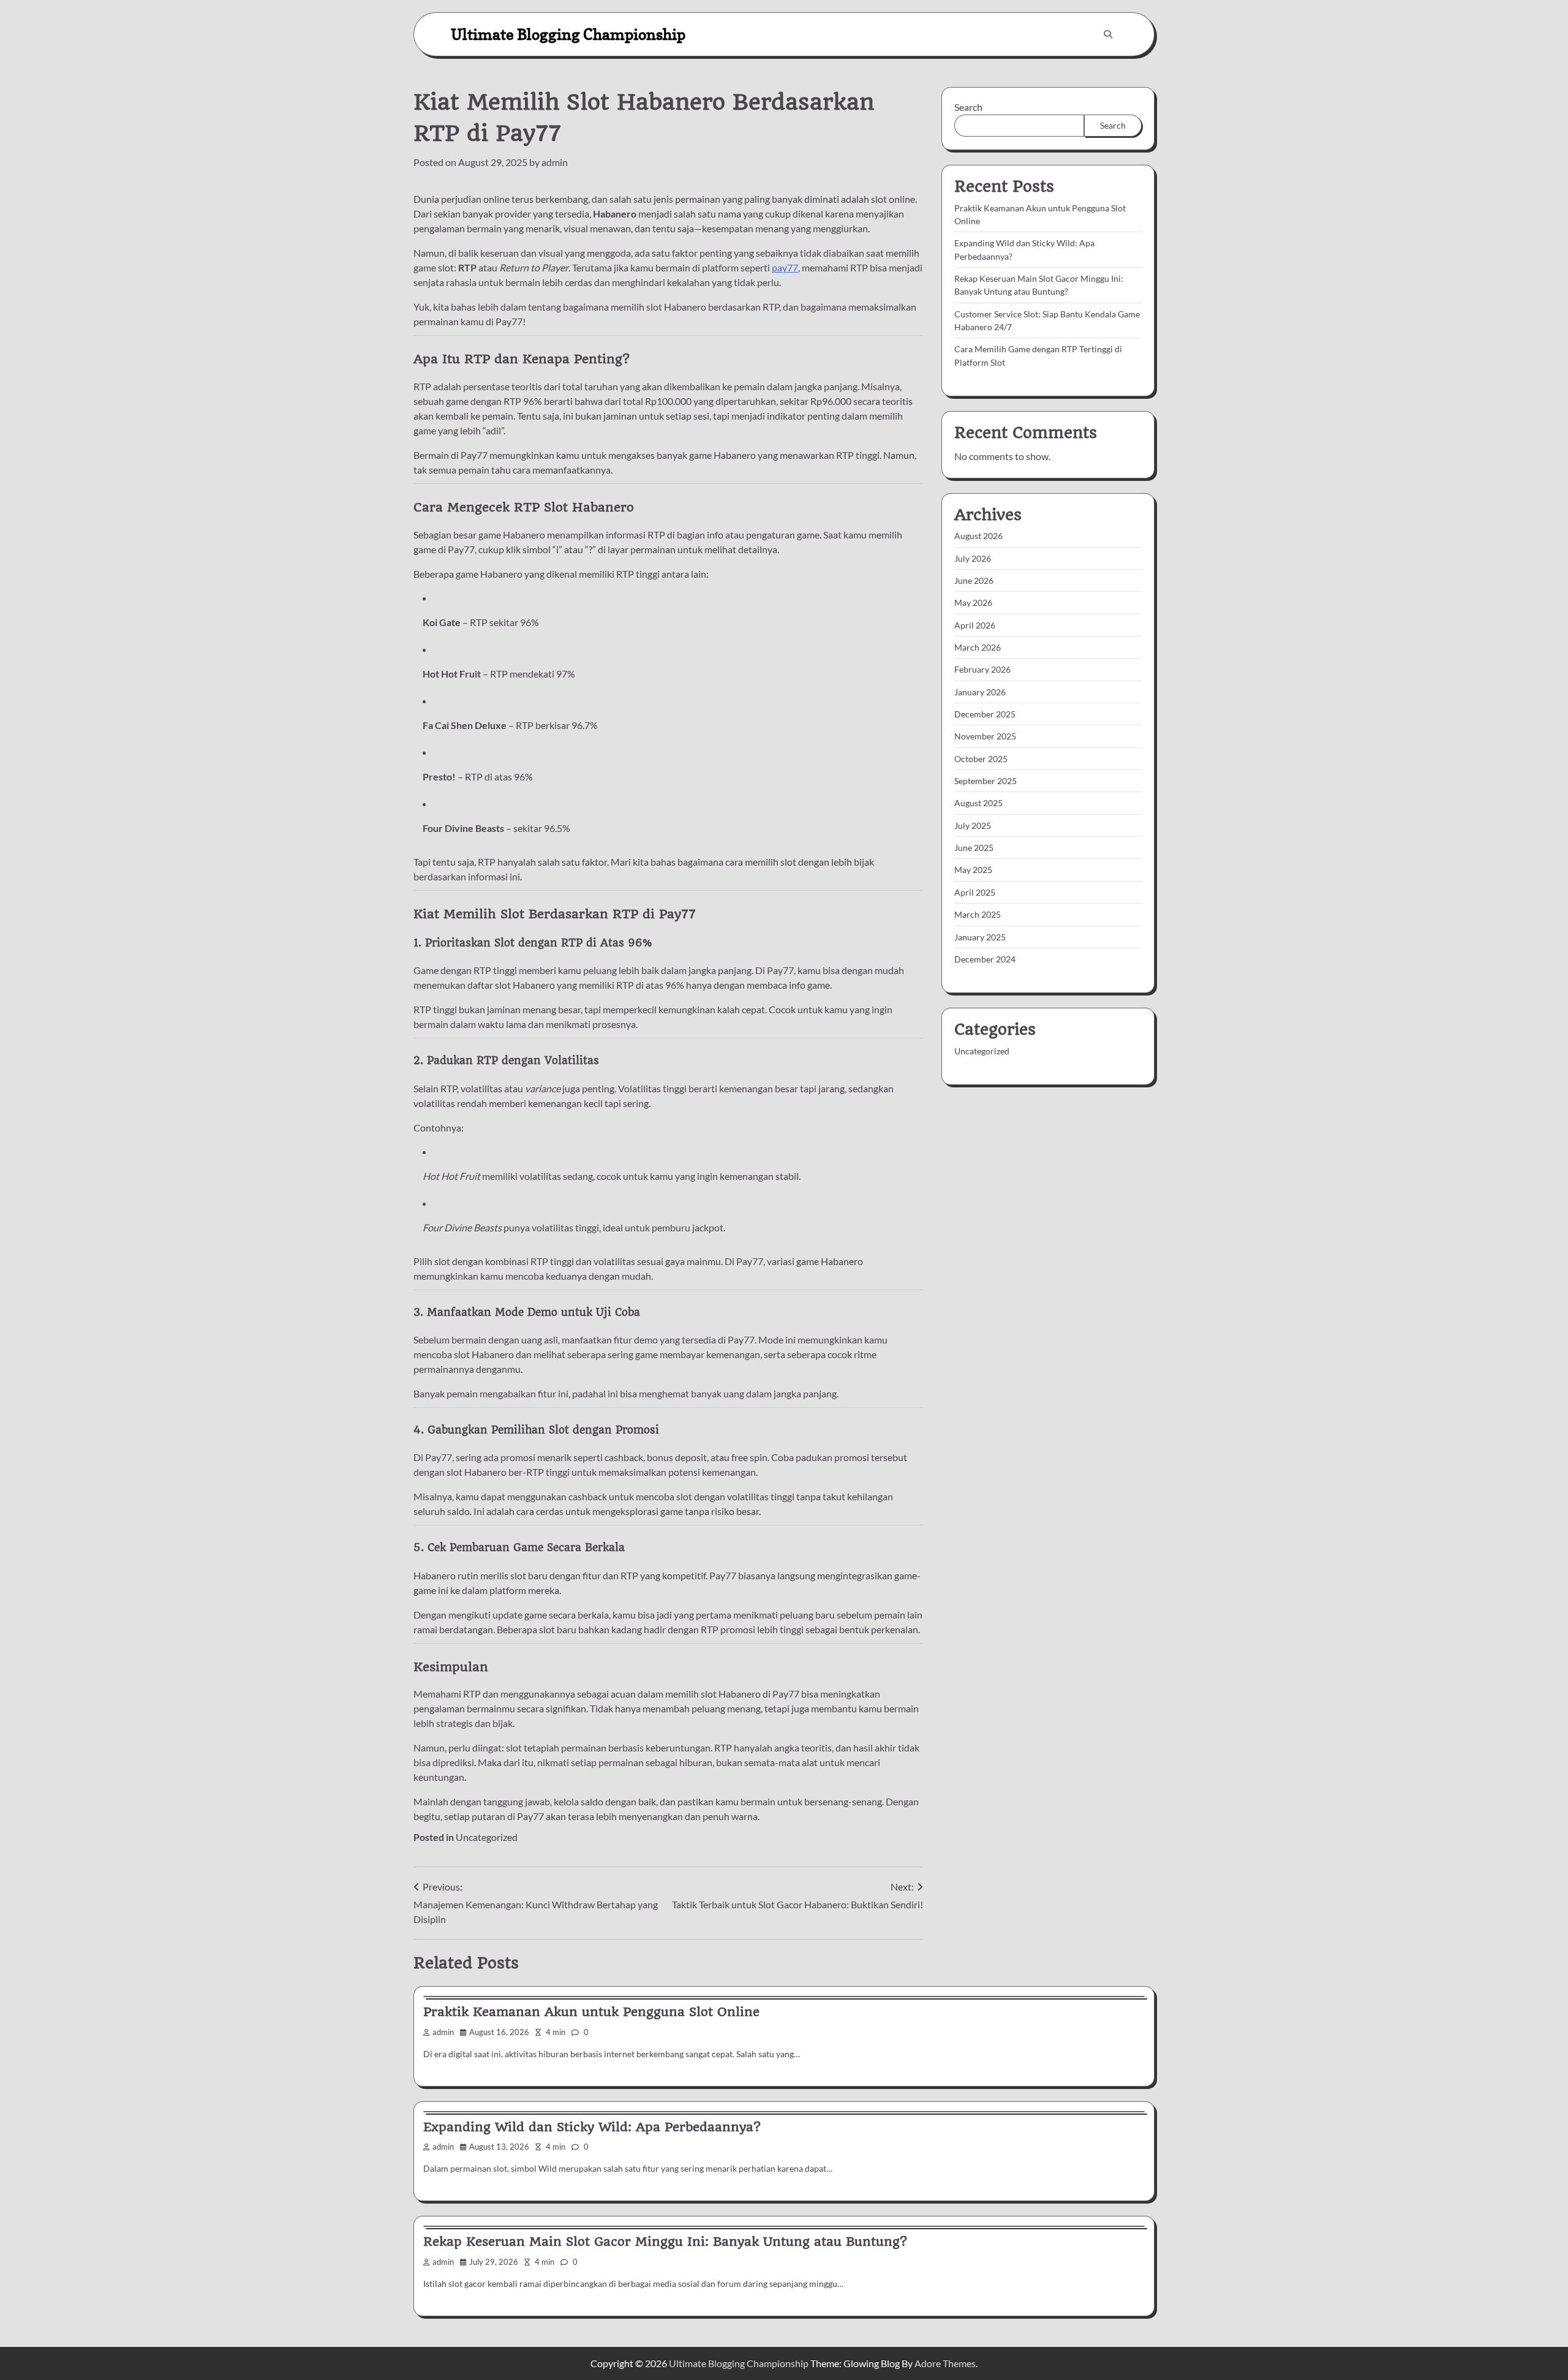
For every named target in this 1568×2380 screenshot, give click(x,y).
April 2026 (975, 625)
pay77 (785, 267)
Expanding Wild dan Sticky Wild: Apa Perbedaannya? (592, 2127)
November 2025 (985, 736)
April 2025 (975, 892)
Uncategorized (487, 1837)
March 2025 (978, 914)
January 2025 (980, 936)
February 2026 (982, 669)
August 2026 (978, 536)
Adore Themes (945, 2363)
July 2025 (973, 825)
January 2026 (980, 691)
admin (555, 162)
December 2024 (985, 958)
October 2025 (981, 758)
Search (968, 107)
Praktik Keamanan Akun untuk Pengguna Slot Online (591, 2012)
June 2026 (974, 580)
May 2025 (973, 870)
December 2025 (985, 714)
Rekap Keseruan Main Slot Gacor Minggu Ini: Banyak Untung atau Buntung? (665, 2242)
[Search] (1108, 34)
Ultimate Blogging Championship (568, 34)
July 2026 (973, 558)
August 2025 (978, 803)
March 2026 (978, 647)
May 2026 (973, 603)
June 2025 (974, 848)
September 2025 (986, 781)
